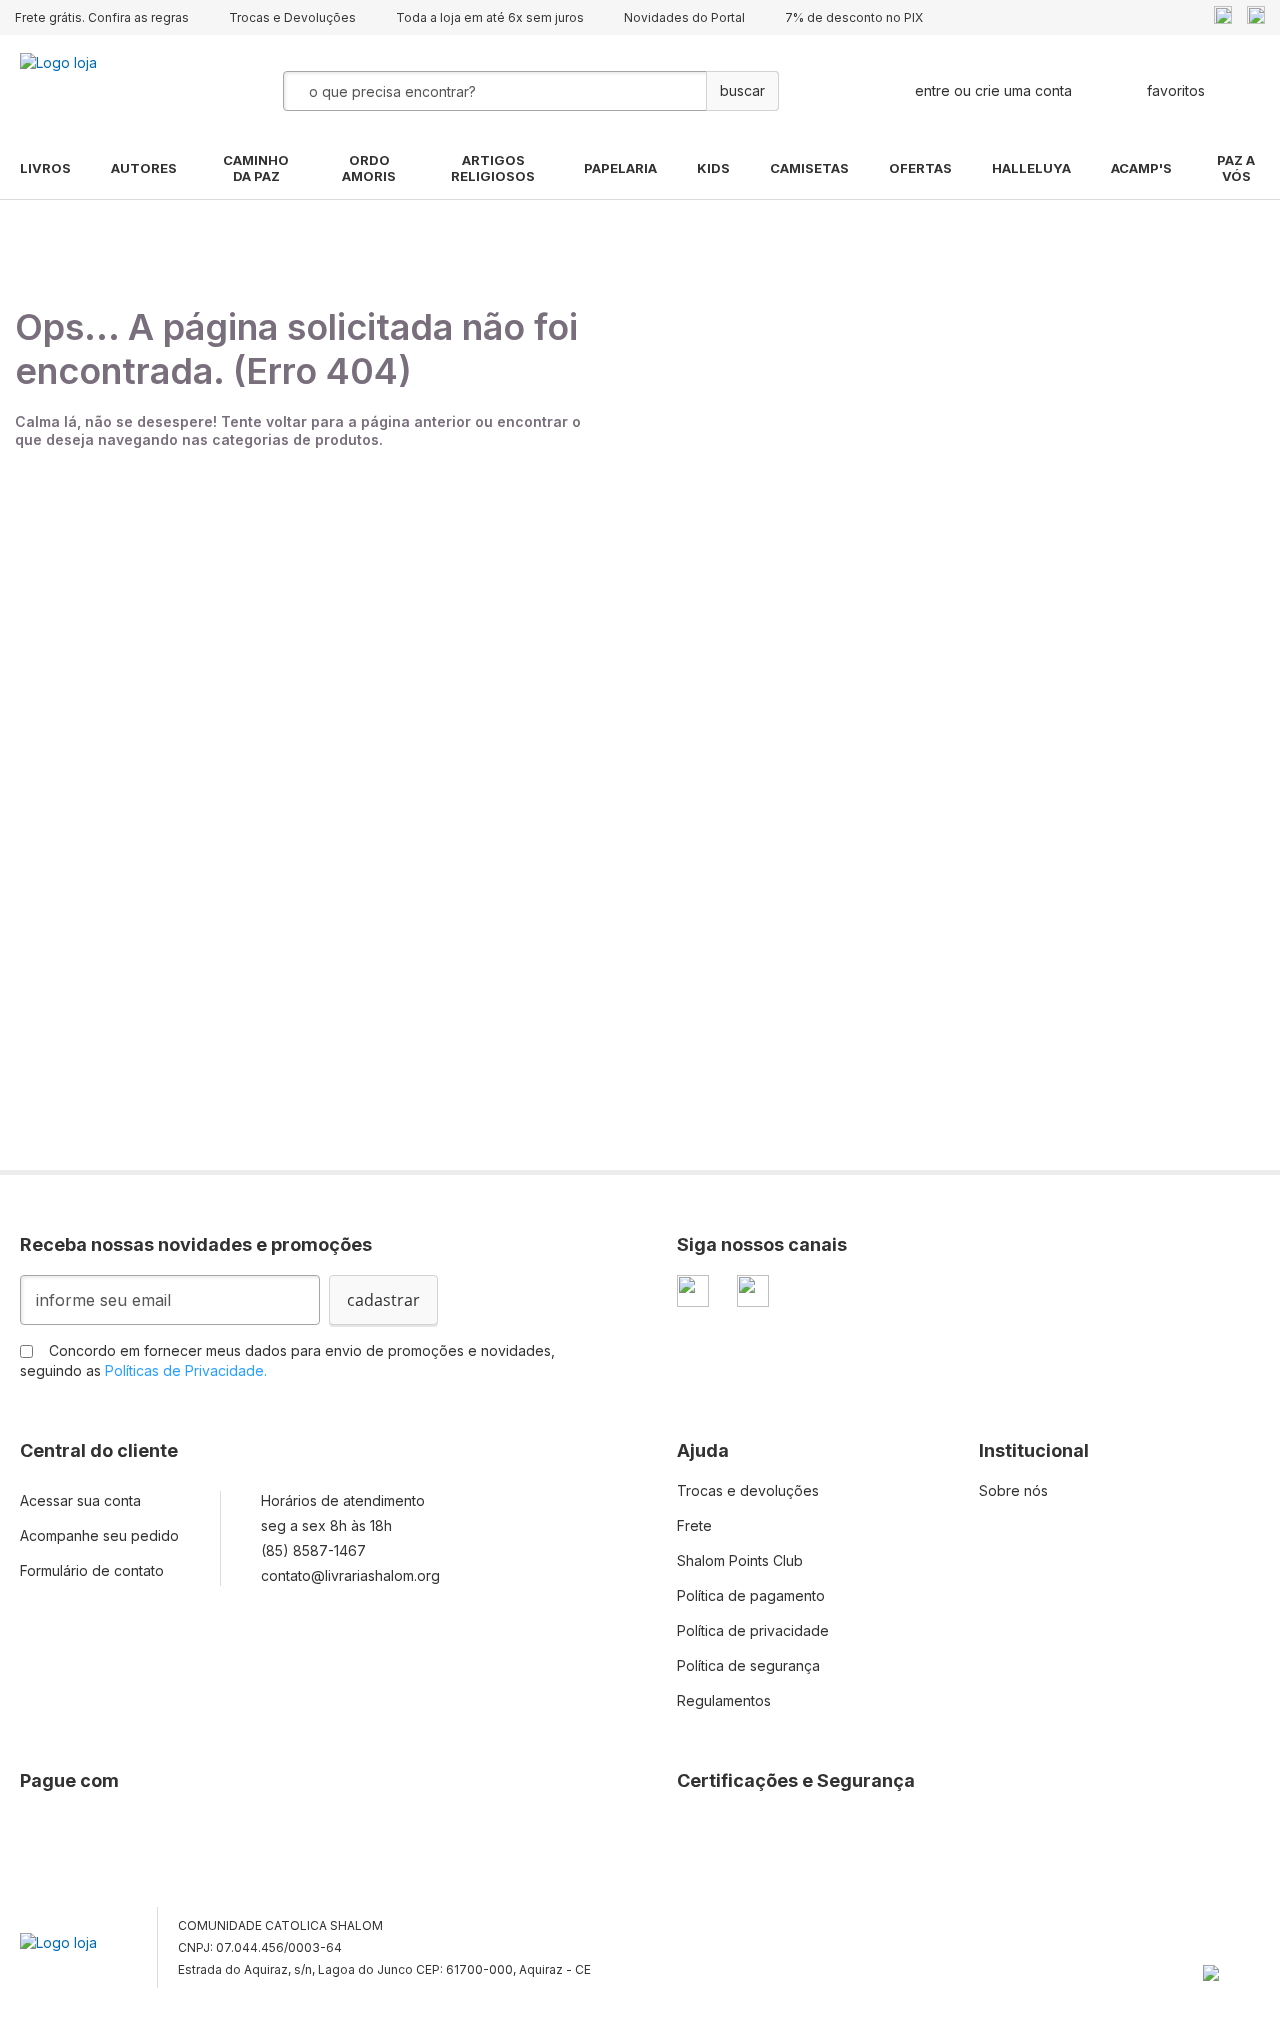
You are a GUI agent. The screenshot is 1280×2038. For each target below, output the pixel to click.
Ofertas (920, 168)
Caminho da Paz (256, 168)
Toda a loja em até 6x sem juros (490, 17)
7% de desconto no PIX (854, 17)
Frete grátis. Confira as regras (102, 17)
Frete (694, 1525)
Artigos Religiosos (493, 168)
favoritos (1176, 90)
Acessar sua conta (80, 1500)
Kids (713, 168)
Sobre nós (1013, 1490)
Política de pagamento (751, 1595)
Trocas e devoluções (748, 1490)
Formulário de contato (92, 1570)
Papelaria (620, 168)
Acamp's (1141, 168)
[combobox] (482, 91)
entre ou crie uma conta (993, 90)
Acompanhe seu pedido (99, 1535)
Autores (144, 168)
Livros (45, 168)
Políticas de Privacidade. (186, 1370)
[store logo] (120, 91)
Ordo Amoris (369, 168)
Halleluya (1031, 168)
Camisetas (809, 168)
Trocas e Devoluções (292, 17)
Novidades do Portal (684, 17)
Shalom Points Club (740, 1560)
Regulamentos (724, 1700)
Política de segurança (748, 1665)
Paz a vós (1236, 168)
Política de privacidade (753, 1630)
